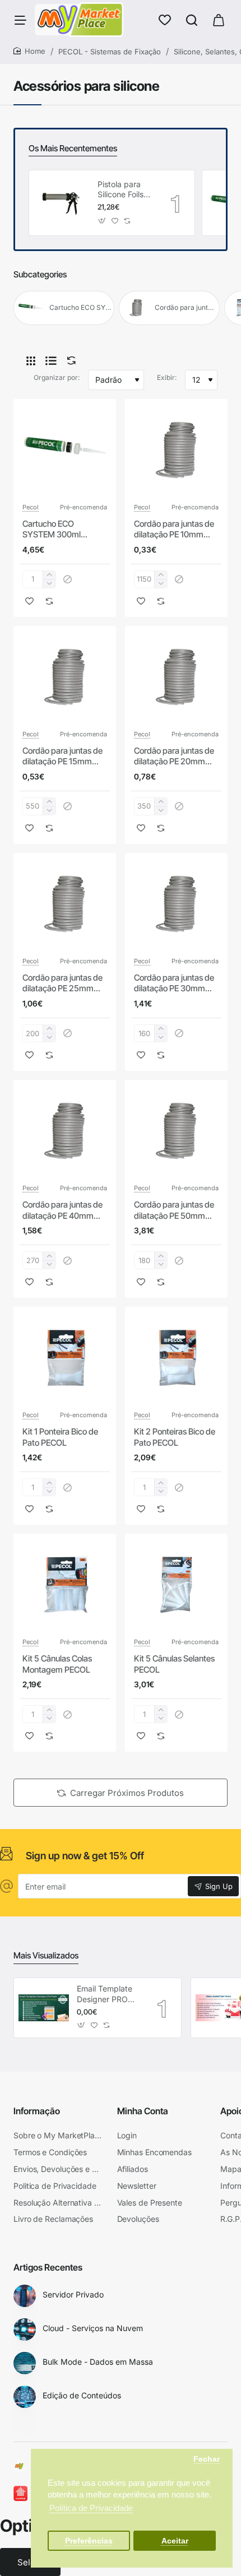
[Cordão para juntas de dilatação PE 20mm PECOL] (176, 677)
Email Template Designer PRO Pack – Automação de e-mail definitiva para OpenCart (109, 1994)
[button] (102, 221)
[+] (49, 575)
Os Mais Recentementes (73, 148)
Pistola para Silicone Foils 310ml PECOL (122, 190)
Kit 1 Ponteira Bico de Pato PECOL (60, 1437)
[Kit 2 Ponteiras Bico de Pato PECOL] (176, 1358)
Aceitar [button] (175, 2541)
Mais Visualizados (46, 1955)
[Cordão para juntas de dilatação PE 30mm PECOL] (176, 904)
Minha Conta (143, 2111)
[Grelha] (31, 361)
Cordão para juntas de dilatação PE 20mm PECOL (174, 756)
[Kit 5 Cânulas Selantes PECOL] (176, 1585)
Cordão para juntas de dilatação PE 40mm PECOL (62, 1210)
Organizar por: (57, 377)
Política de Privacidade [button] (91, 2508)
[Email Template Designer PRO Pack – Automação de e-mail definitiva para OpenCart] (44, 2008)
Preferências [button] (89, 2541)
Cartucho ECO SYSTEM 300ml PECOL (52, 530)
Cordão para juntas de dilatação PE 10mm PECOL (174, 530)
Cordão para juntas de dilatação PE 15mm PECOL (62, 756)
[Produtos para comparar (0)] (69, 361)
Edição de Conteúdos (82, 2395)
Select (30, 2562)
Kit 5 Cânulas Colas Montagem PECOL (57, 1664)
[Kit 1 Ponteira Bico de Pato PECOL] (65, 1358)
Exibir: (167, 377)
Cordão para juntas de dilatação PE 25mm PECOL (62, 983)
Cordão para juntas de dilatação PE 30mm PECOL (174, 983)
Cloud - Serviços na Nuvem (93, 2328)
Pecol (31, 507)
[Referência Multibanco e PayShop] (30, 2494)
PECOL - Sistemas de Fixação (110, 52)
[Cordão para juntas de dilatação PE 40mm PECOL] (65, 1131)
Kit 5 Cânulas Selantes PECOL (174, 1664)
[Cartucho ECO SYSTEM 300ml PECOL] (65, 450)
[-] (49, 584)
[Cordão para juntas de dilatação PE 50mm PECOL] (176, 1131)
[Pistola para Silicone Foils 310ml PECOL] (62, 203)
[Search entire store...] (192, 20)
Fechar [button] (207, 2459)
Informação (37, 2111)
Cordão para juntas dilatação (186, 307)
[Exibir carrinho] (219, 20)
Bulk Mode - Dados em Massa (98, 2362)
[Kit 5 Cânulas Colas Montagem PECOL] (65, 1585)
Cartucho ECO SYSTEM (80, 307)
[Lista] (51, 361)
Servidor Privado (73, 2294)
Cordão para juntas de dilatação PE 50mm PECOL (174, 1210)
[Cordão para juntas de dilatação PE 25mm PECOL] (65, 904)
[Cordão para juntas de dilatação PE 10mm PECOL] (176, 450)
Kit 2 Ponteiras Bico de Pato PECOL (175, 1437)
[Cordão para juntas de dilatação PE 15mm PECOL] (65, 677)
